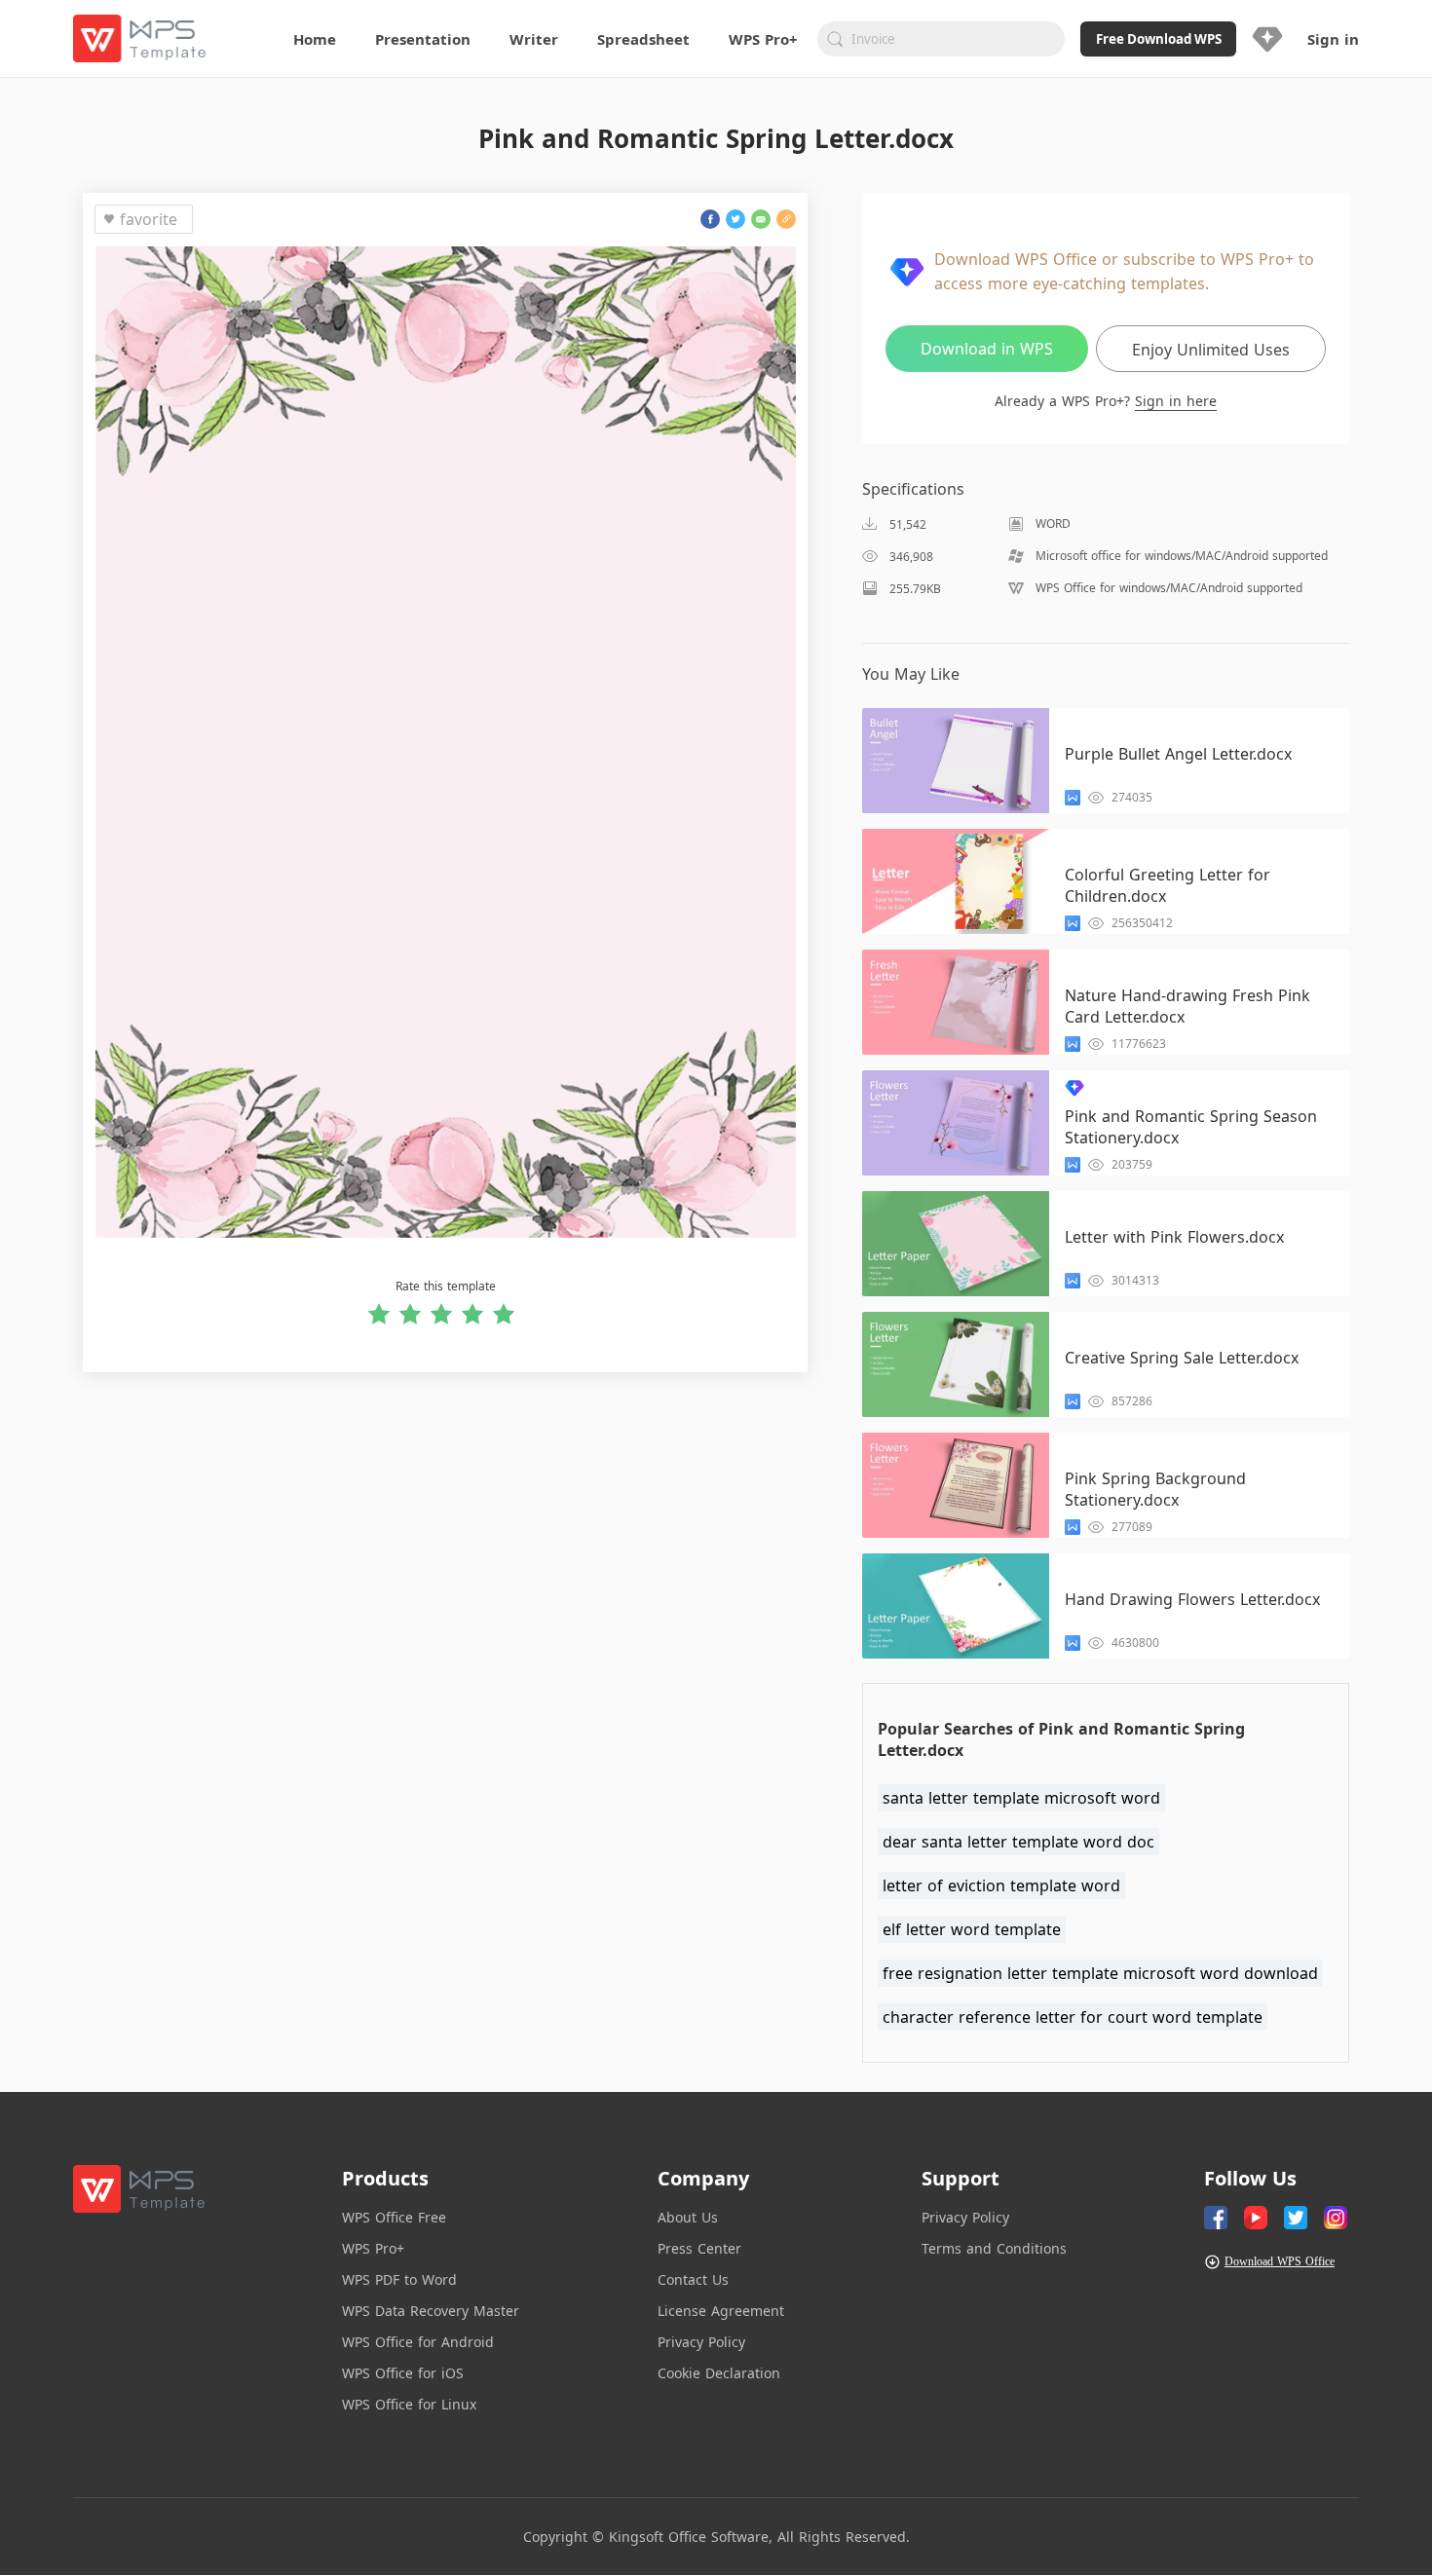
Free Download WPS (1159, 39)
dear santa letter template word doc (1018, 1842)
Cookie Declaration (719, 2373)
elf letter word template (972, 1929)
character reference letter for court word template (1073, 2017)
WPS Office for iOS (403, 2373)
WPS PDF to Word (399, 2279)
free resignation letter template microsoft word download (1100, 1973)
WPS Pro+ (373, 2248)
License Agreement (721, 2311)
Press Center (699, 2248)
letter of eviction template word (1001, 1885)
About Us (688, 2217)
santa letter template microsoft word (1021, 1798)
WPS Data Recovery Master (431, 2311)
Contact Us (693, 2279)
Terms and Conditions (994, 2248)
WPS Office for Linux (409, 2404)
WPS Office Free (394, 2217)
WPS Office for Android (418, 2342)
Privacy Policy (701, 2342)
